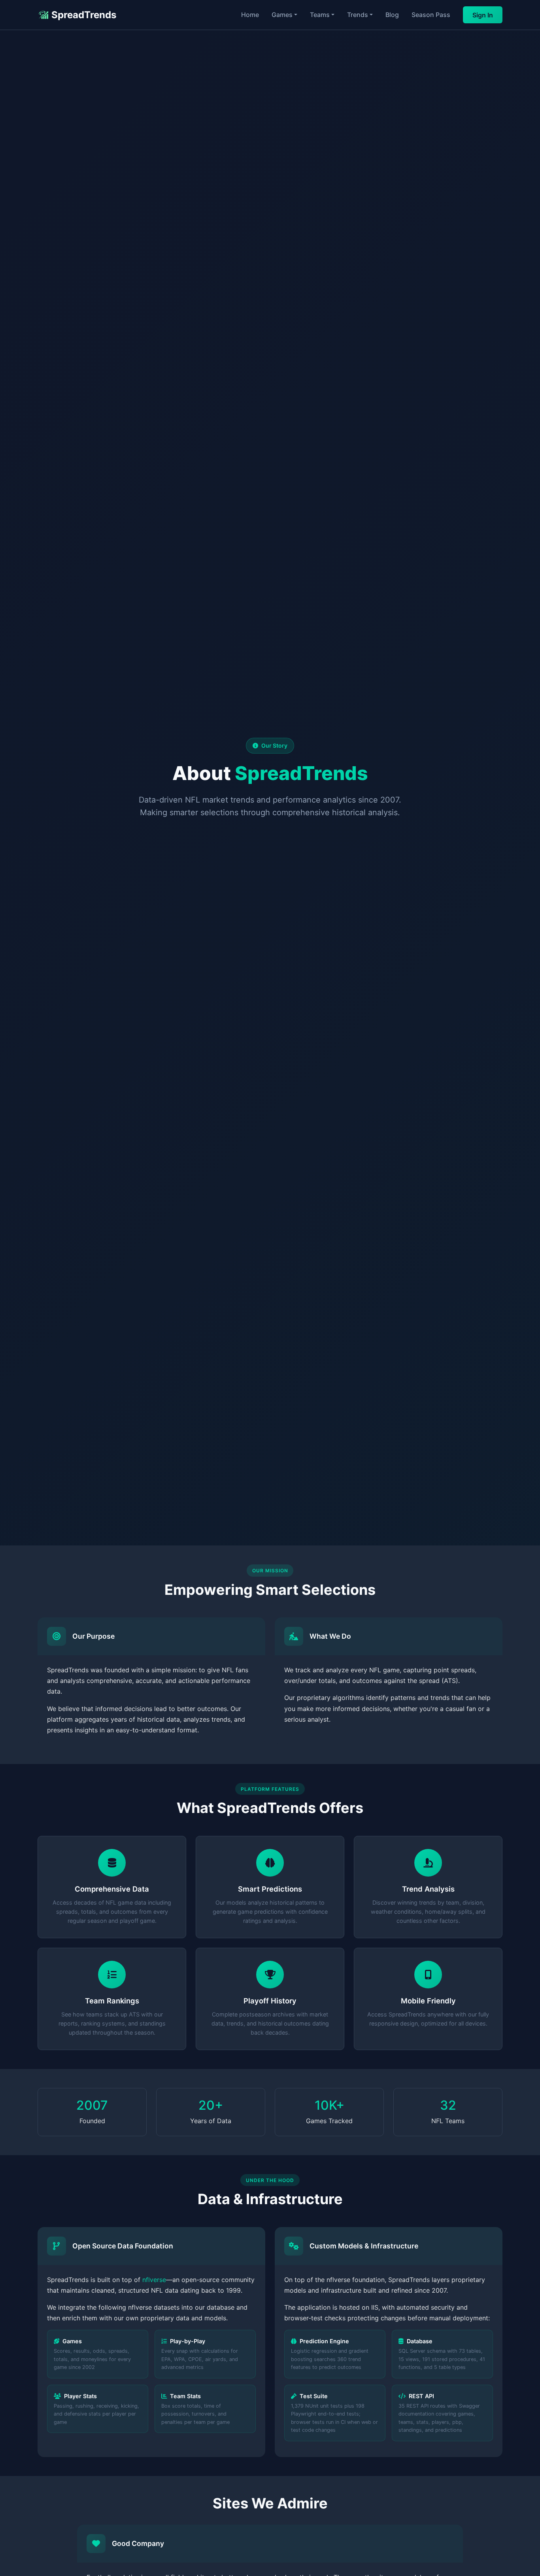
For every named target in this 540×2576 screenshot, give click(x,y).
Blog (392, 15)
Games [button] (282, 15)
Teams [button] (320, 15)
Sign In (483, 15)
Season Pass (431, 15)
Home (250, 15)
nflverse (154, 2280)
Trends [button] (358, 15)
